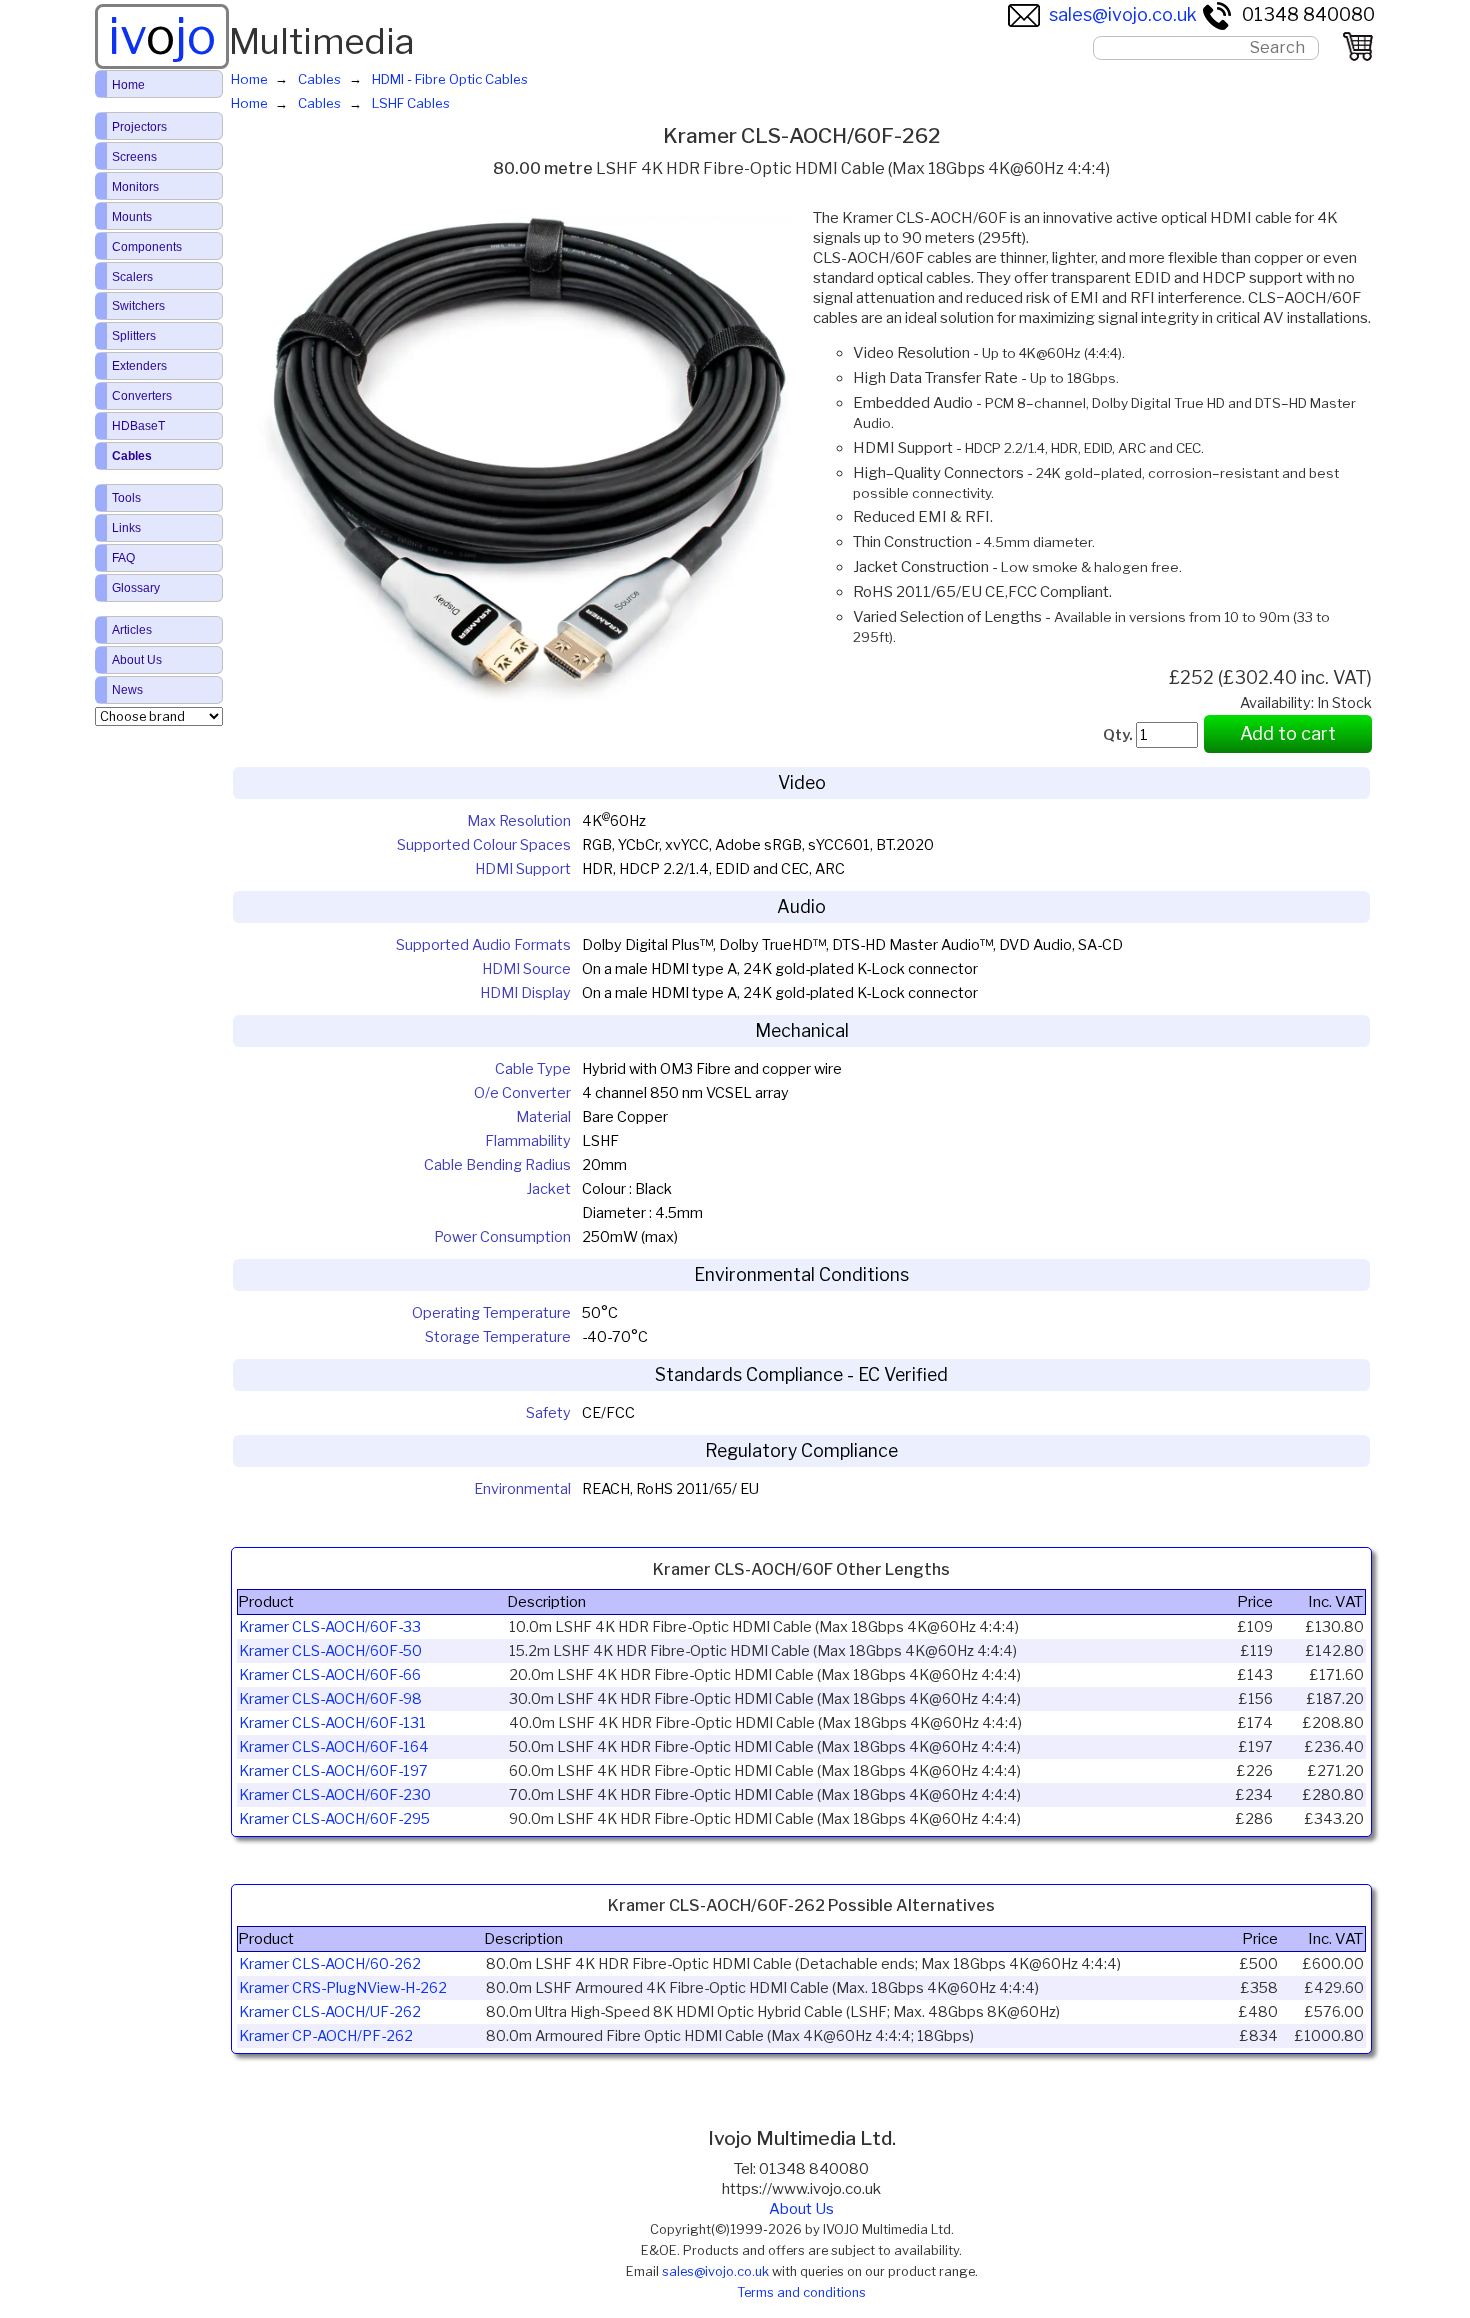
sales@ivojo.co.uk (1123, 14)
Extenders (139, 366)
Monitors (135, 187)
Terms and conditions (801, 2292)
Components (147, 247)
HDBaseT (138, 426)
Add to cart (1288, 733)
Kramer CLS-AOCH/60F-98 (330, 1699)
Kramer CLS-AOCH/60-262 (330, 1964)
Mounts (132, 217)
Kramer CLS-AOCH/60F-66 (330, 1675)
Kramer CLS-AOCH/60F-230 (335, 1795)
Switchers (138, 306)
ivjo (162, 36)
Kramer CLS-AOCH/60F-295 (334, 1819)
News (127, 690)
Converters (142, 396)
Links (126, 528)
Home (128, 85)
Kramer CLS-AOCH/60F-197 (333, 1771)
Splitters (134, 336)
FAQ (123, 558)
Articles (132, 630)
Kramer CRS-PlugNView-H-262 (343, 1988)
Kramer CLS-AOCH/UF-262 (330, 2012)
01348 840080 (1308, 14)
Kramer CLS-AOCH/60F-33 (330, 1627)
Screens (134, 157)
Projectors (139, 127)
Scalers (132, 277)
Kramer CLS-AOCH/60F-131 (332, 1723)
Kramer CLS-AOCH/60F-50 (330, 1651)
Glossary (136, 588)
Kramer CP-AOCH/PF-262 (326, 2036)
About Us (801, 2209)
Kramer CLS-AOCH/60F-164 (334, 1747)
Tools (126, 498)
